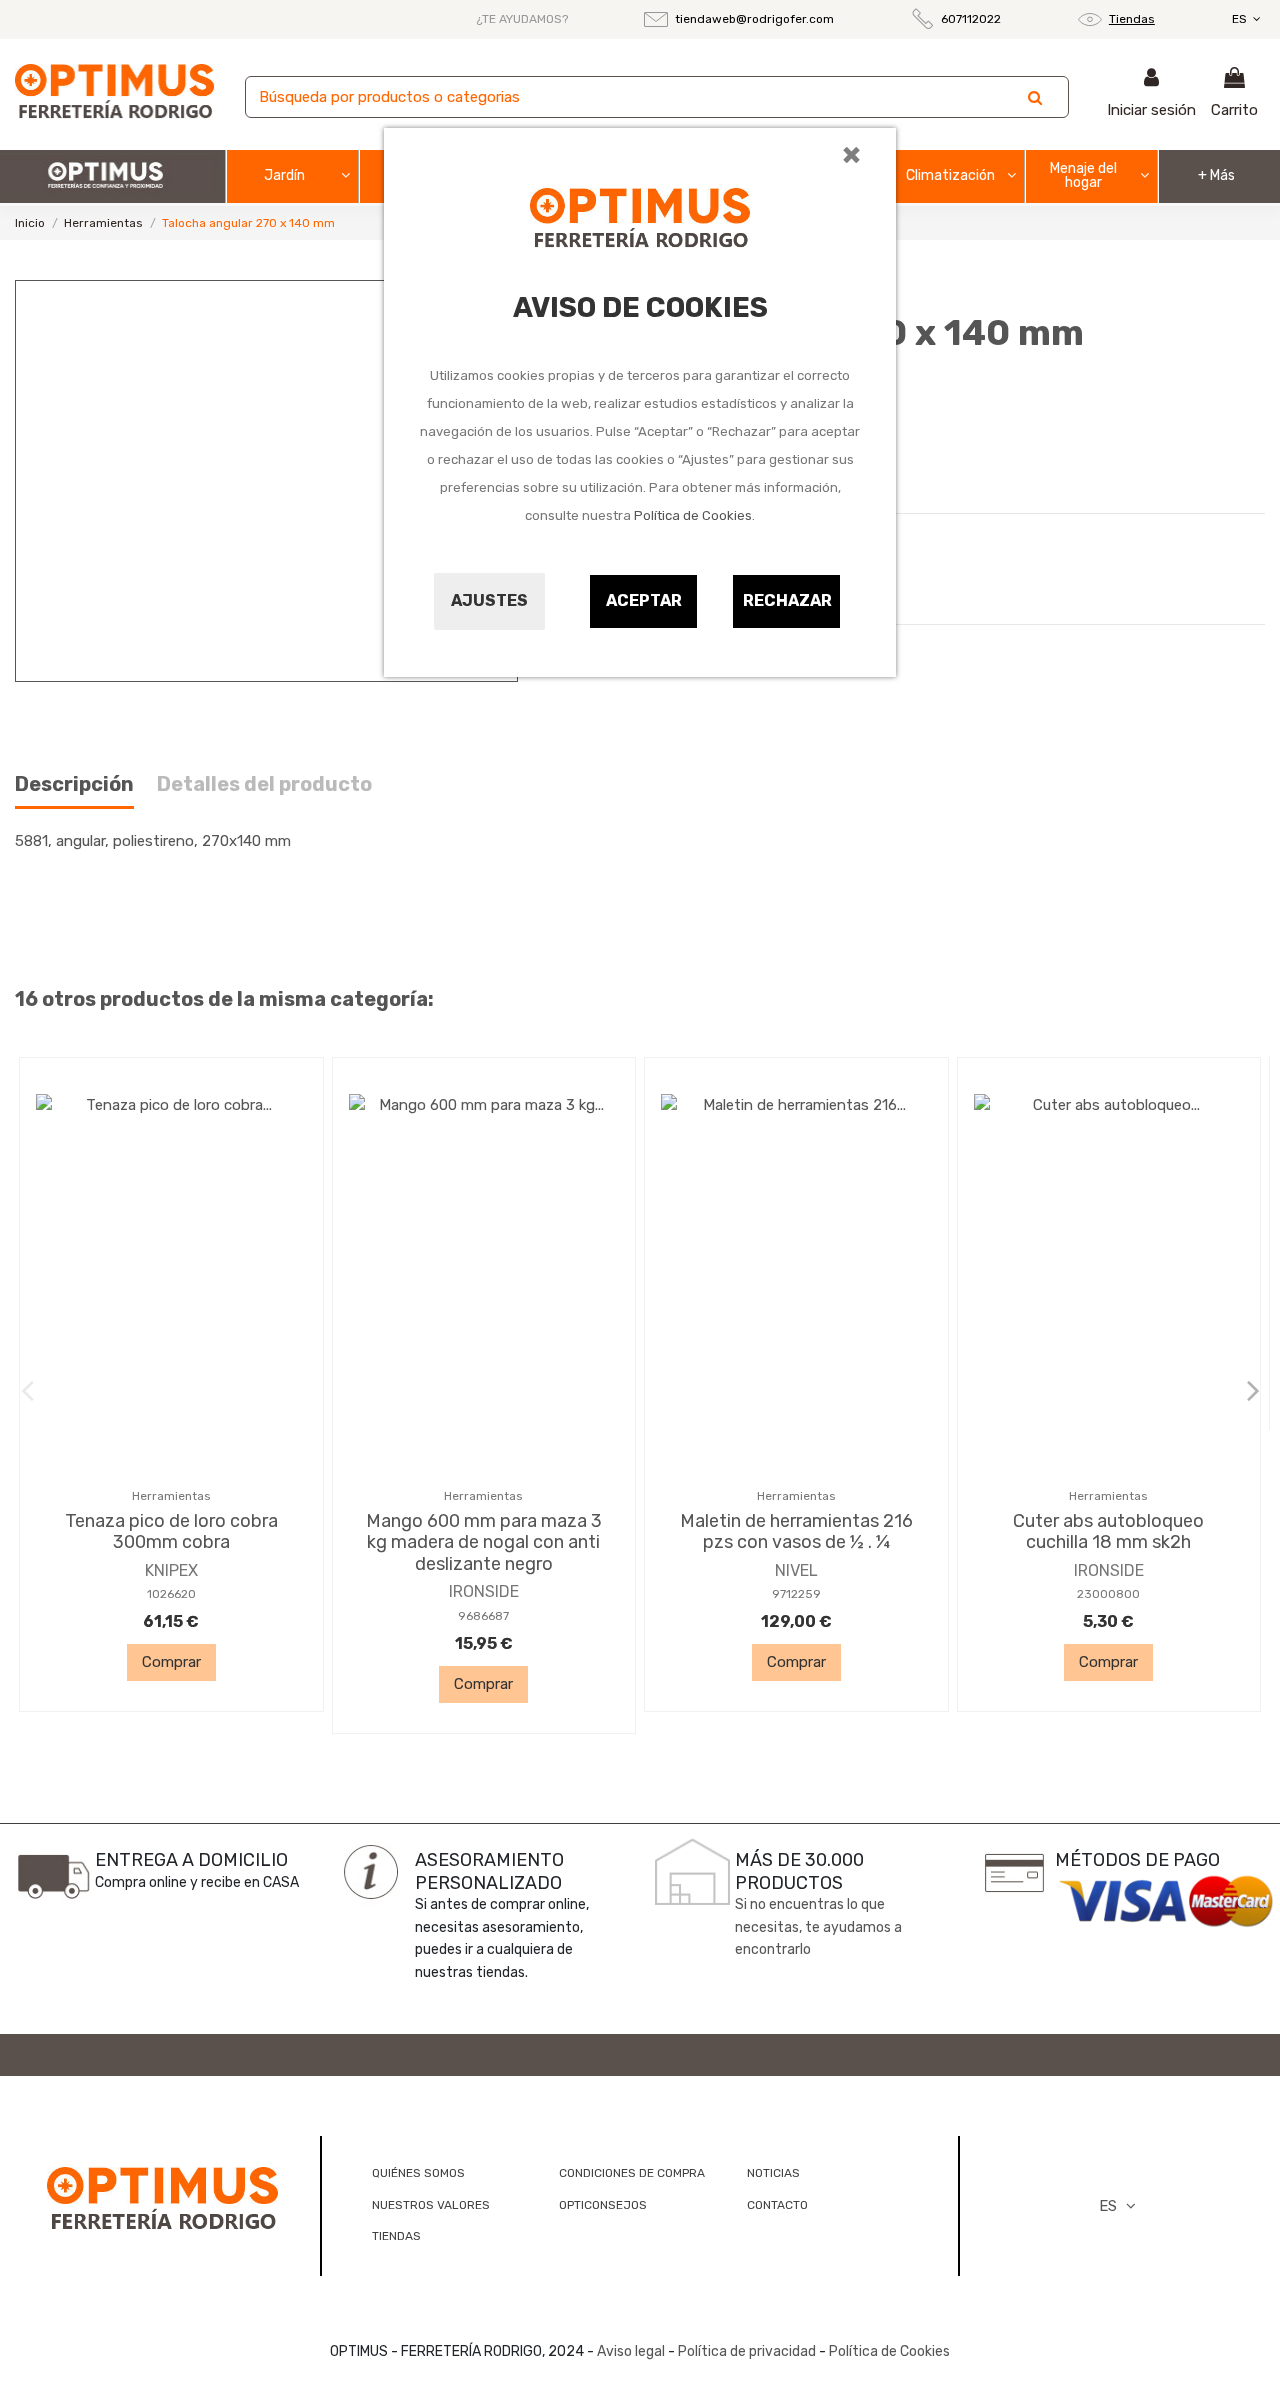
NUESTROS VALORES (431, 2205)
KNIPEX (171, 1570)
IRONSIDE (484, 1591)
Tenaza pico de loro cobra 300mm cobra (171, 1532)
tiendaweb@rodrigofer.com (754, 19)
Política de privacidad (747, 2351)
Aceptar (644, 600)
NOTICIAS (773, 2173)
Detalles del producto (264, 784)
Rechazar (787, 600)
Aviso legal (631, 2351)
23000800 (1108, 1594)
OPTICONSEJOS (603, 2205)
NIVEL (796, 1570)
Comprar (171, 1662)
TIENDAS (396, 2236)
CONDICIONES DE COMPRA (632, 2173)
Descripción (74, 784)
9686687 (483, 1616)
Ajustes (489, 600)
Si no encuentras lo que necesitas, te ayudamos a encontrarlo (818, 1927)
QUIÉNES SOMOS (418, 2173)
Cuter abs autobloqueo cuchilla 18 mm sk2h (1108, 1532)
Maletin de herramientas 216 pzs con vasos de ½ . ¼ (796, 1532)
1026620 (171, 1594)
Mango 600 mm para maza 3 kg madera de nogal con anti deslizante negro (484, 1542)
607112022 (971, 19)
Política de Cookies (693, 515)
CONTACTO (777, 2205)
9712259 (796, 1594)
